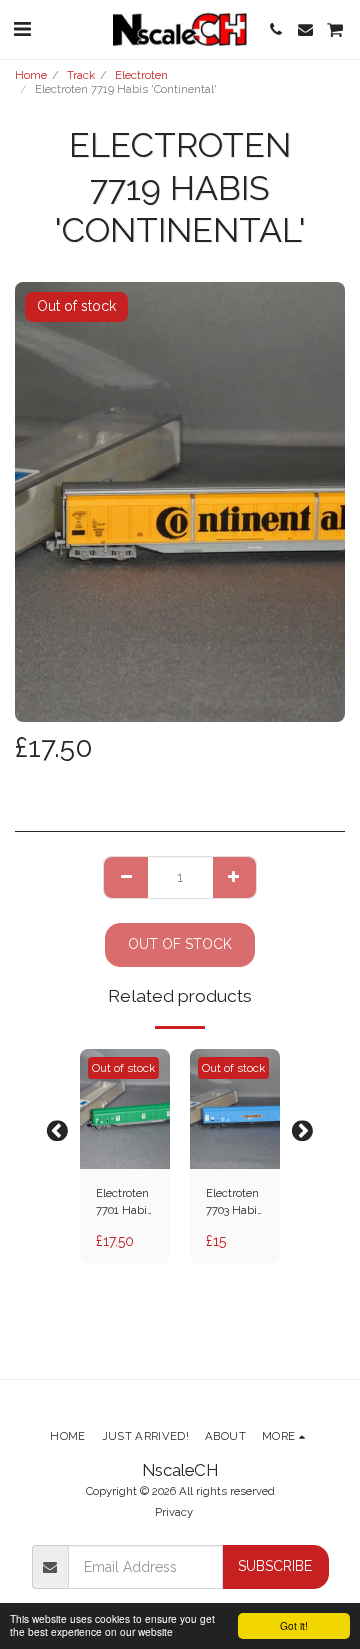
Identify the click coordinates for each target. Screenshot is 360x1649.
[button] (22, 29)
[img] (125, 1109)
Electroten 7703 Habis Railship (234, 1202)
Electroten (141, 75)
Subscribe (275, 1566)
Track (81, 75)
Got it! (294, 1625)
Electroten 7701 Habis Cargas (124, 1202)
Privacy (174, 1512)
